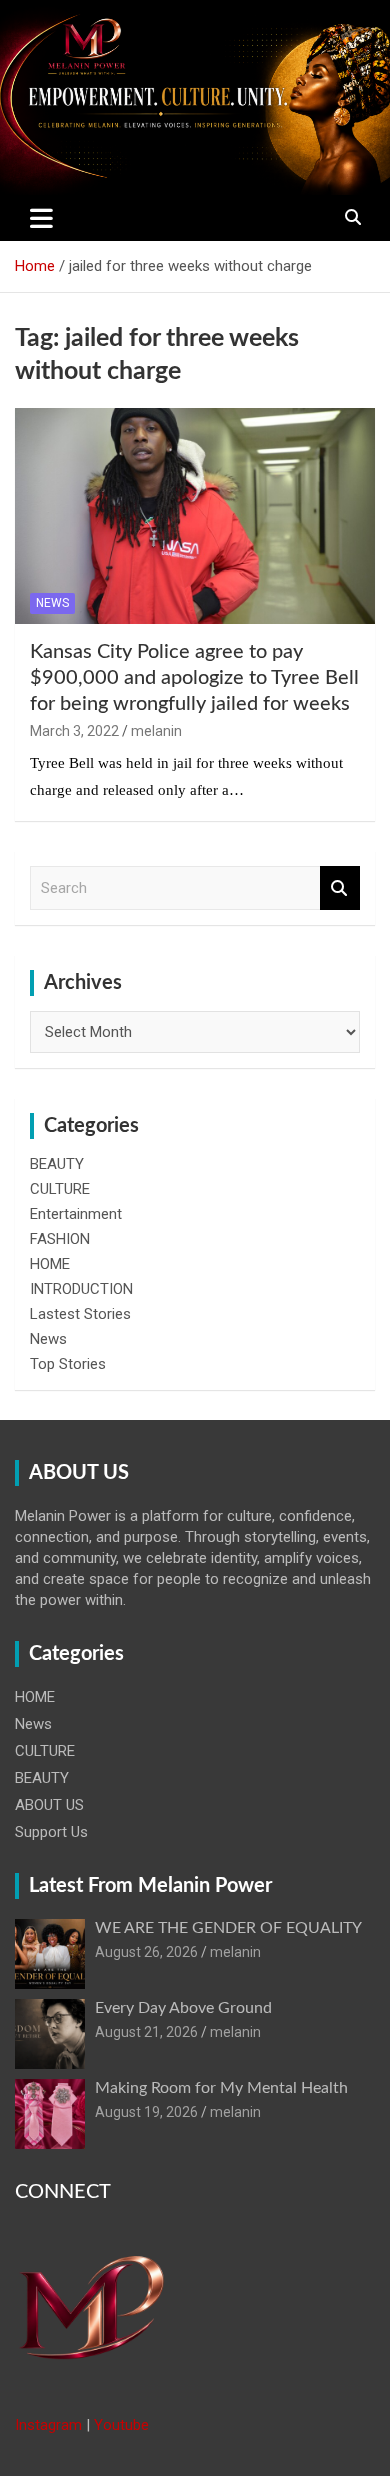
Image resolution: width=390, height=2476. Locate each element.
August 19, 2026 (146, 2112)
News (52, 603)
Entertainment (76, 1214)
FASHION (60, 1239)
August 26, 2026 (146, 1952)
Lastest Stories (80, 1314)
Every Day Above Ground (183, 2008)
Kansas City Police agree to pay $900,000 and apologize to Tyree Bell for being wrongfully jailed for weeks (194, 678)
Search (340, 888)
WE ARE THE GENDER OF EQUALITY (228, 1928)
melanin (156, 731)
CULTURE (60, 1189)
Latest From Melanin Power (150, 1886)
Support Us (51, 1832)
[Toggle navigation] (41, 218)
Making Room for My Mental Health (221, 2088)
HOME (50, 1264)
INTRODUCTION (81, 1289)
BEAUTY (57, 1164)
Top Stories (68, 1364)
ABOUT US (49, 1805)
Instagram (48, 2425)
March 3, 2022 (74, 731)
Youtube (121, 2425)
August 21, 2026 (146, 2032)
